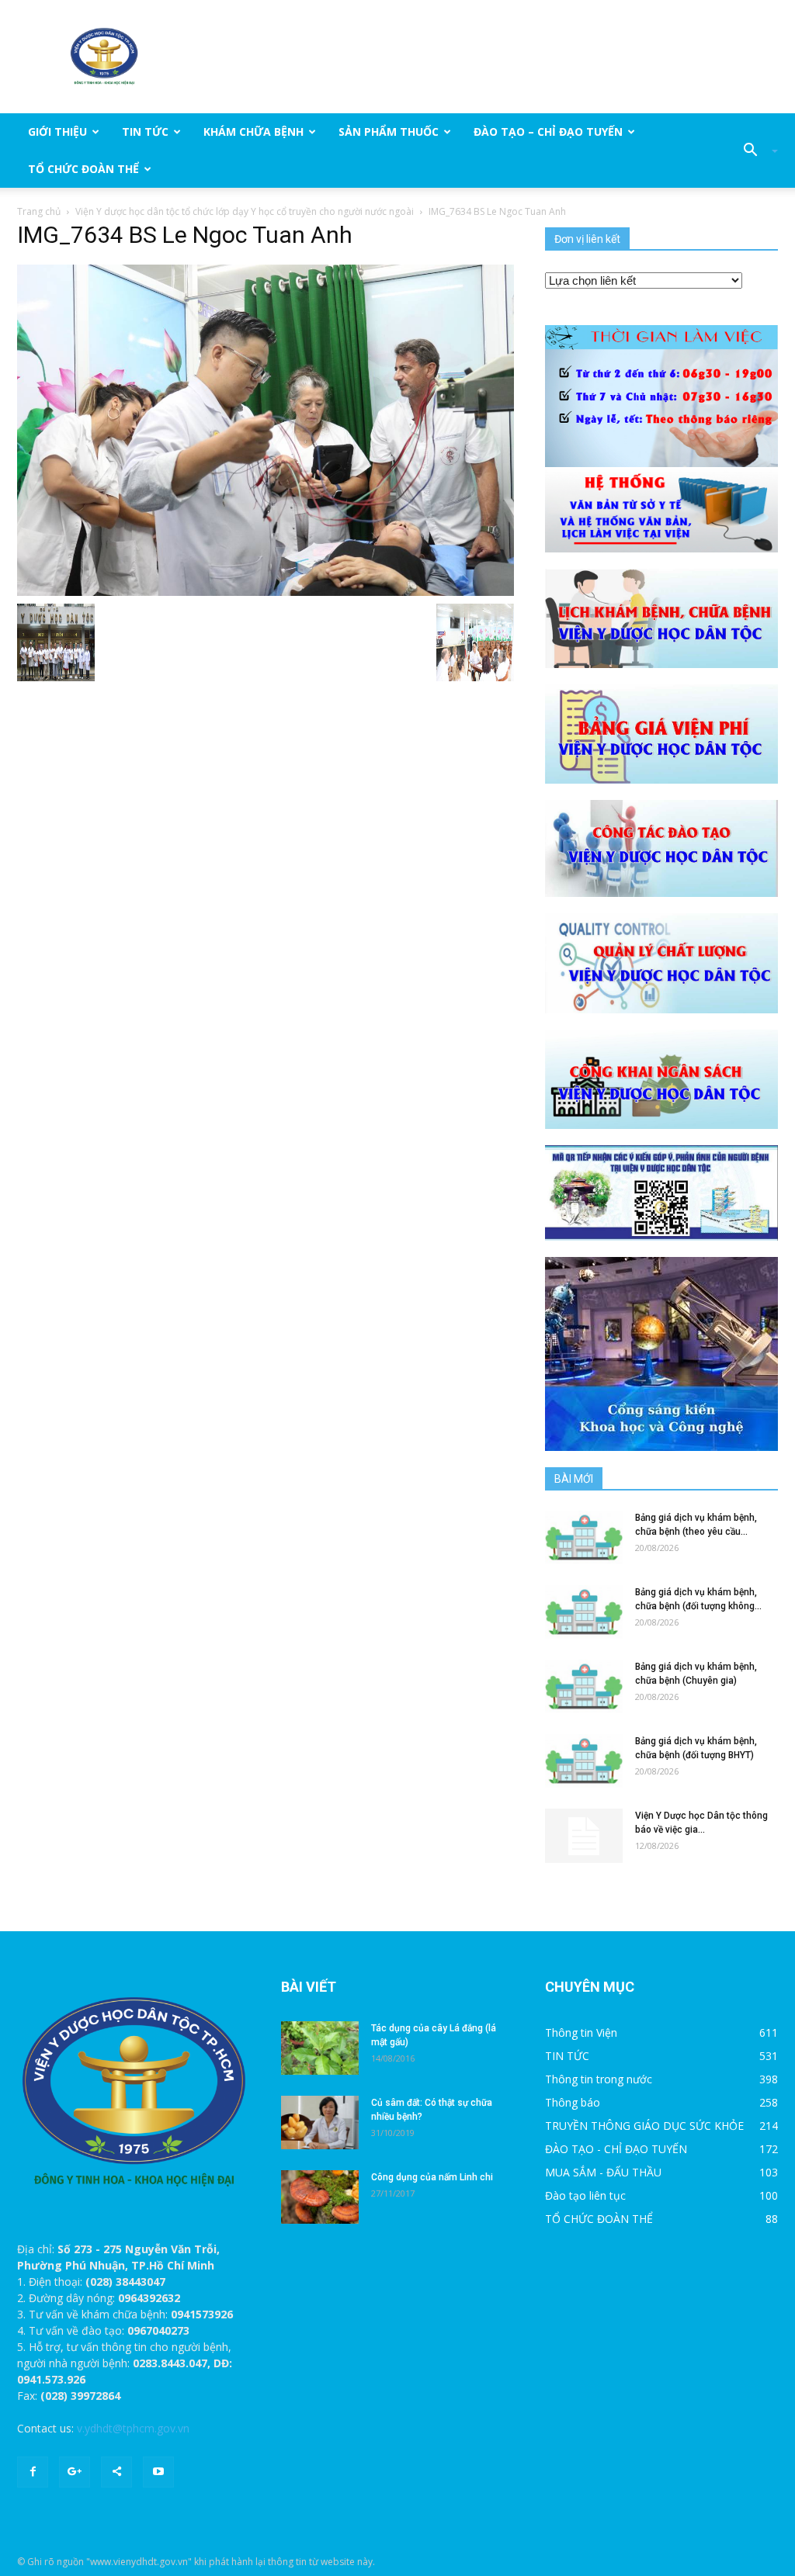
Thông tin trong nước (599, 2079)
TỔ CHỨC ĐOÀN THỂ (83, 169)
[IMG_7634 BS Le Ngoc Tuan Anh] (266, 429)
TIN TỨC (145, 132)
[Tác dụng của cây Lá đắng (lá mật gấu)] (320, 2048)
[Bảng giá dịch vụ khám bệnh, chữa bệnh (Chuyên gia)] (584, 1686)
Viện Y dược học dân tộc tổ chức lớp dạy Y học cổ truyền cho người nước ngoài (245, 211)
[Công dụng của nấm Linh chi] (320, 2197)
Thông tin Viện (581, 2032)
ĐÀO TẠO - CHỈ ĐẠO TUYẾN (616, 2149)
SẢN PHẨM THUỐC (389, 132)
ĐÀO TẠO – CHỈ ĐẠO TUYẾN (548, 132)
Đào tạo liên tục (585, 2195)
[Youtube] (158, 2472)
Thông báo (573, 2102)
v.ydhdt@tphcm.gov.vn (133, 2428)
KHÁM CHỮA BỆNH (253, 132)
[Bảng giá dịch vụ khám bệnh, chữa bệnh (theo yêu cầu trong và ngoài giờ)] (584, 1537)
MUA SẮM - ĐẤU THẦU (603, 2172)
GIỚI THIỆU (57, 132)
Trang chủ (39, 211)
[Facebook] (33, 2472)
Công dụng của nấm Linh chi (432, 2177)
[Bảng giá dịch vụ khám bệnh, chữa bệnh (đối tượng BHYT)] (584, 1761)
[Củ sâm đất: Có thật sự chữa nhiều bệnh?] (320, 2122)
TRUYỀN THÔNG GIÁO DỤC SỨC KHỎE (644, 2126)
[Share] (116, 2472)
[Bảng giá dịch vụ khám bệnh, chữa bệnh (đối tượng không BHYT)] (584, 1612)
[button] (755, 151)
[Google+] (75, 2472)
